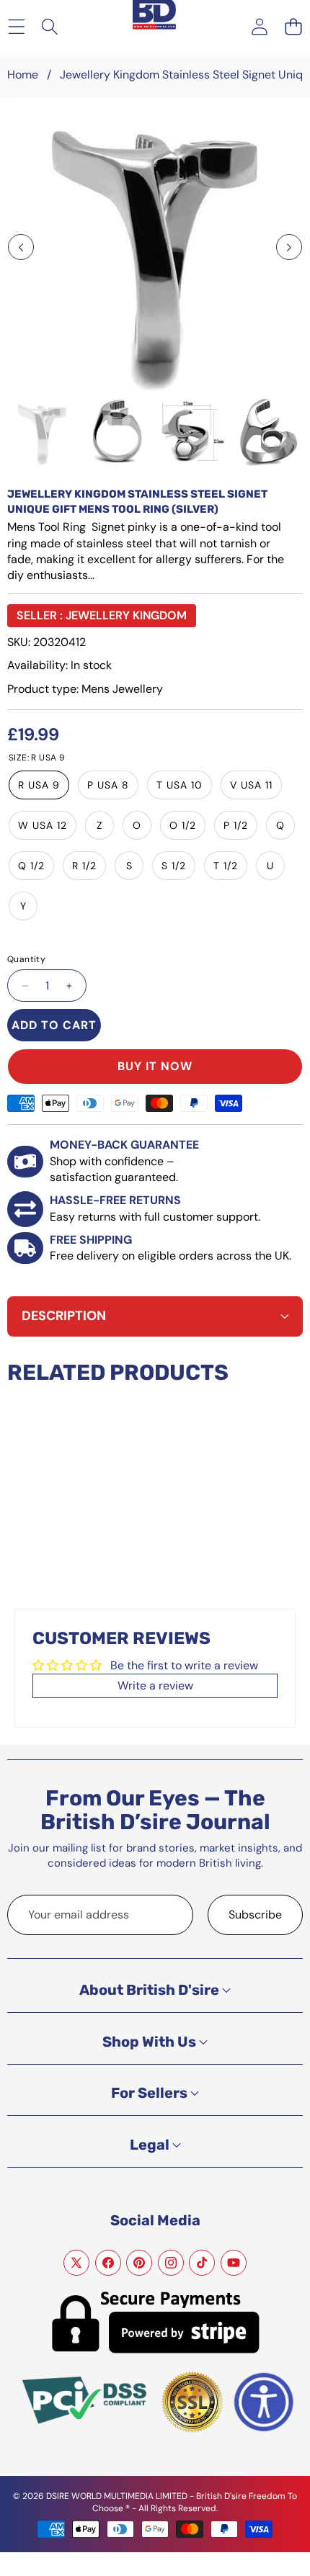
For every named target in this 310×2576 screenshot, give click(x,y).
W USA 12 (43, 825)
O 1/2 (183, 825)
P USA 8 (108, 785)
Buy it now (155, 1066)
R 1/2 (84, 866)
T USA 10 (180, 785)
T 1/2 (226, 866)
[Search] (50, 26)
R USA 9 (39, 785)
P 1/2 (236, 825)
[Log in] (259, 26)
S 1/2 (174, 866)
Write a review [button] (155, 1686)
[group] (42, 432)
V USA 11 (251, 785)
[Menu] (16, 26)
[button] (293, 26)
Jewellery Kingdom (126, 615)
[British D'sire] (154, 15)
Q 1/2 (31, 866)
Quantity (26, 959)
